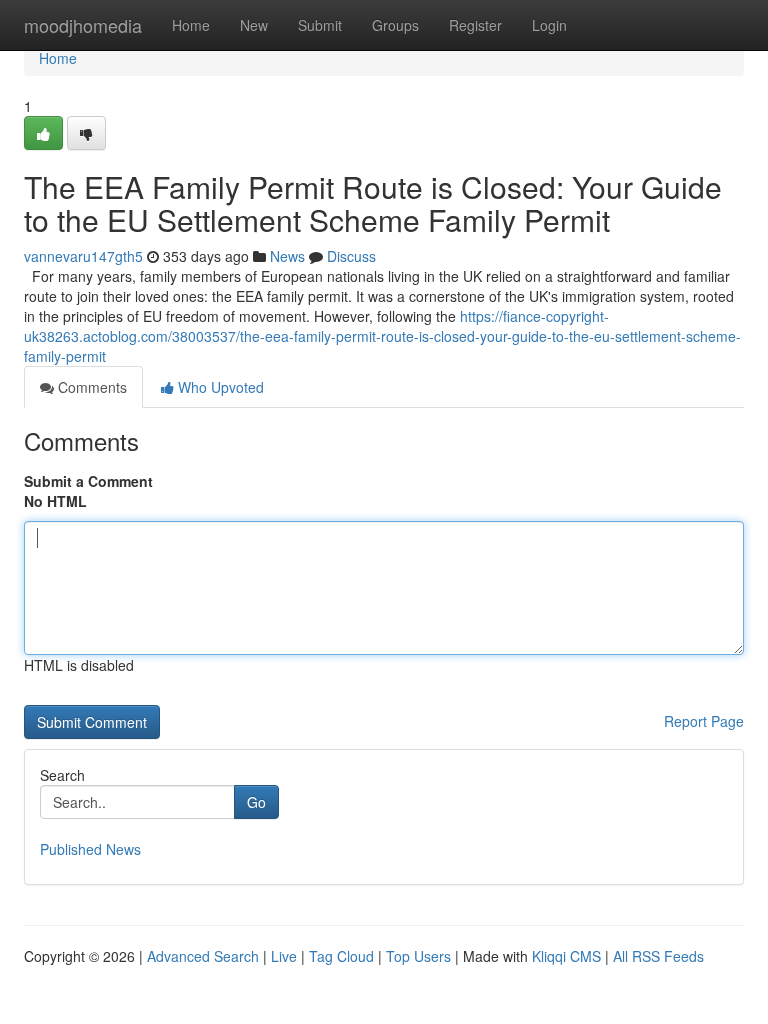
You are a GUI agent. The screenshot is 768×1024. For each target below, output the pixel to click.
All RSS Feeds (658, 956)
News (287, 256)
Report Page (704, 721)
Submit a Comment (88, 481)
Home (191, 25)
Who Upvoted (219, 387)
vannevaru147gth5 (83, 256)
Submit (320, 25)
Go (256, 802)
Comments (90, 387)
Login (549, 25)
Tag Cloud (341, 956)
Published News (90, 849)
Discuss (351, 256)
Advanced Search (203, 956)
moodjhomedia (83, 25)
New (254, 25)
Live (284, 956)
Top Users (418, 956)
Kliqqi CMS (566, 956)
